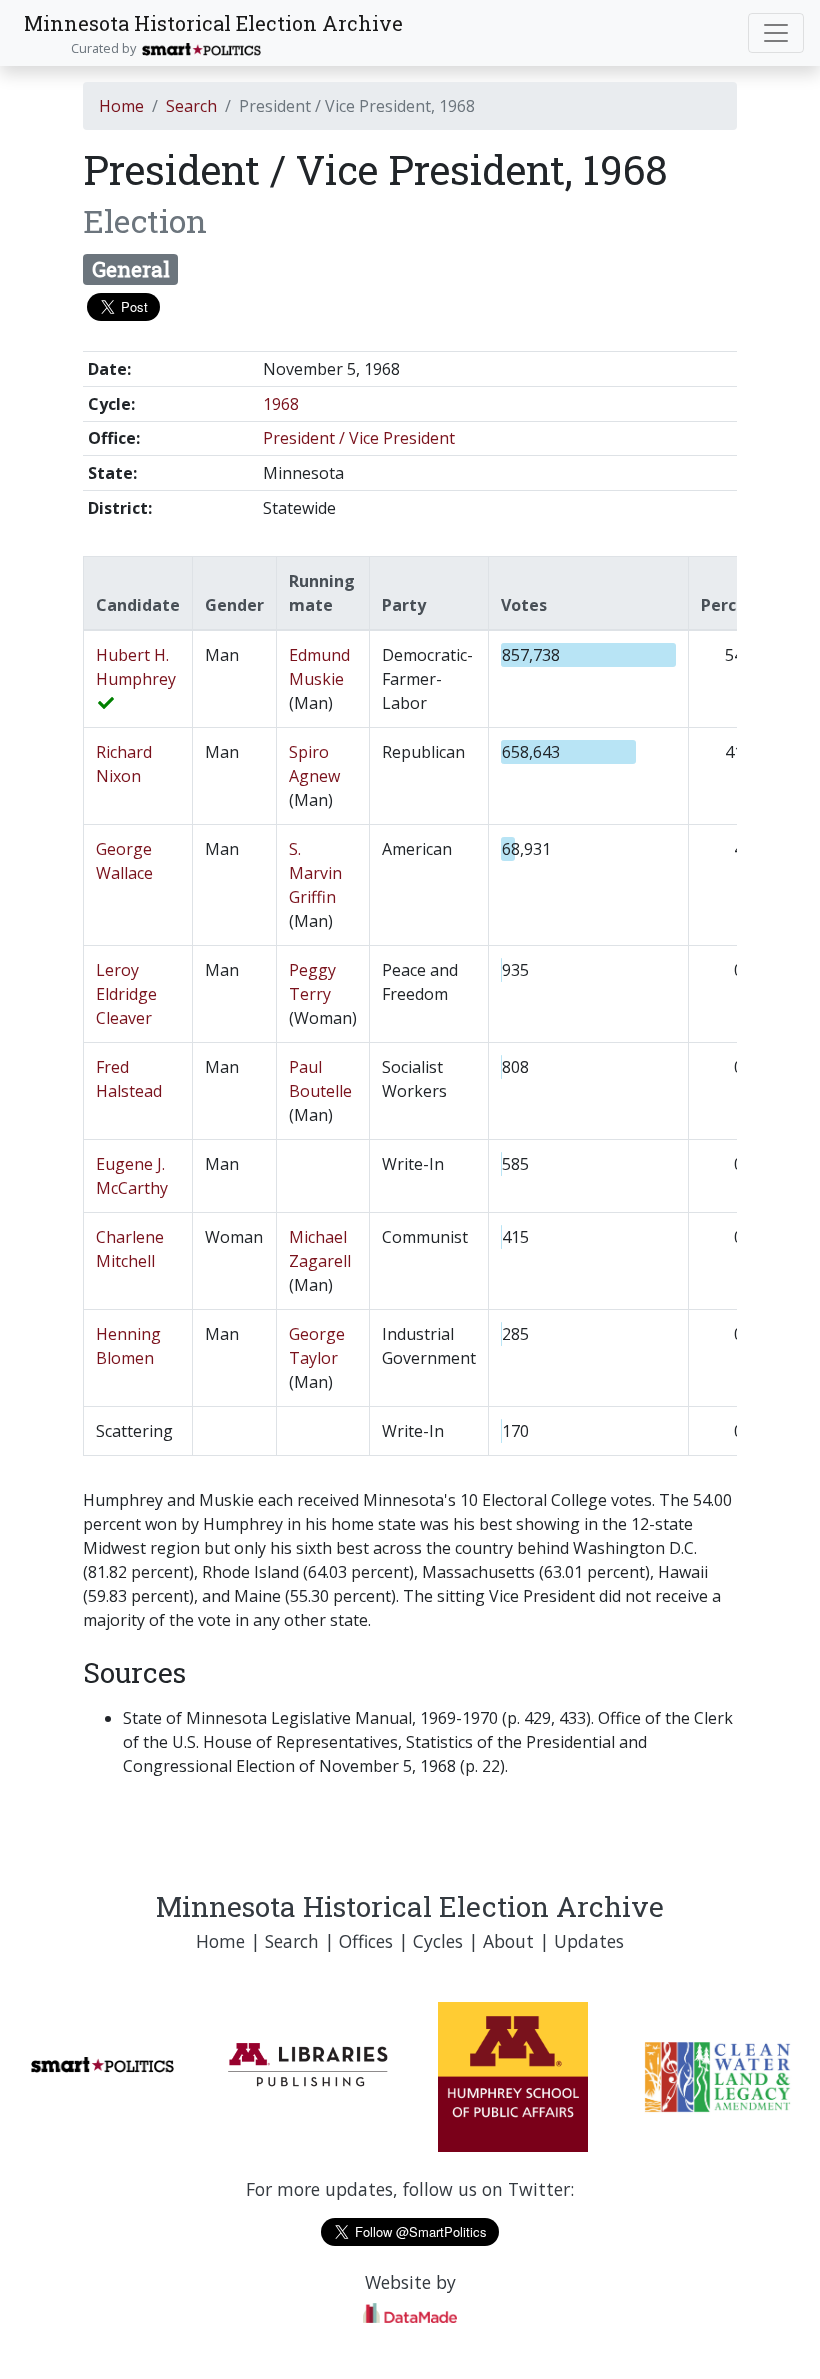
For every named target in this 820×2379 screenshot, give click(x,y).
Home (121, 106)
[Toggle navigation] (776, 33)
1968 (281, 404)
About (508, 1941)
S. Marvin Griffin (315, 873)
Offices (366, 1941)
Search (191, 106)
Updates (589, 1941)
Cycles (438, 1941)
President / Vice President (359, 438)
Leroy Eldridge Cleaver (126, 994)
